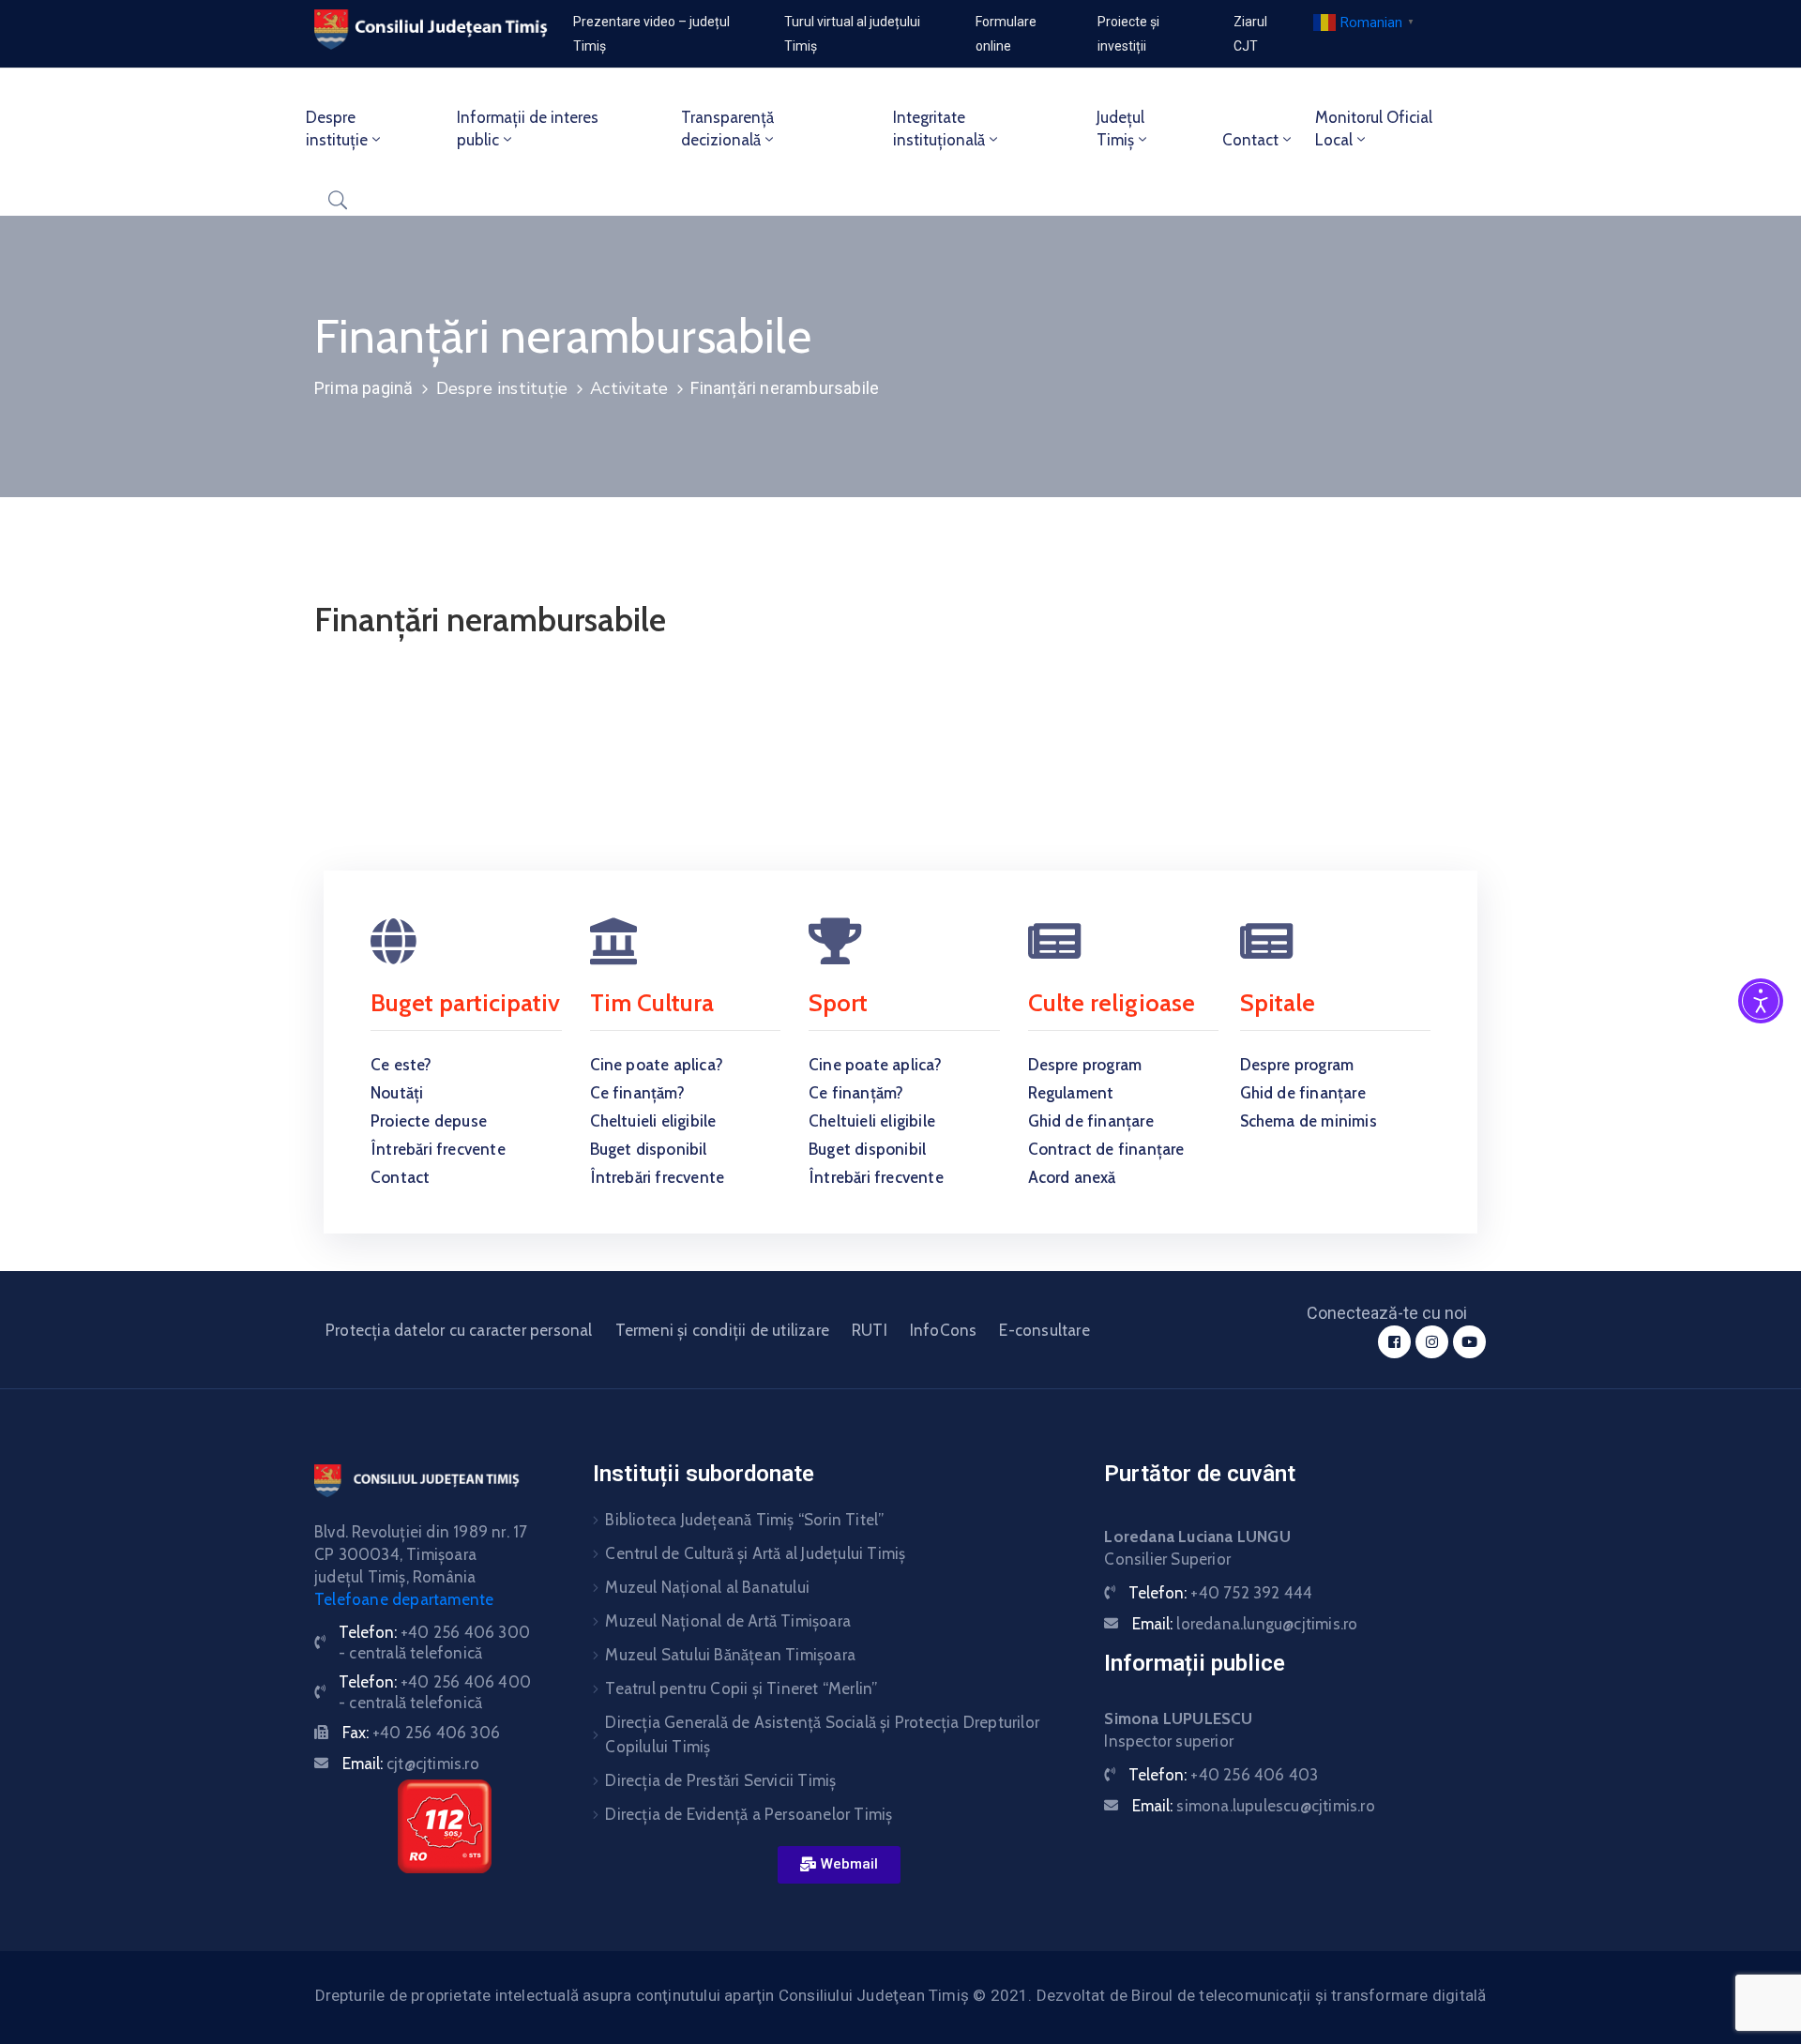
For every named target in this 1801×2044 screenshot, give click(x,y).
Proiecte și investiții (1128, 34)
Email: (411, 1764)
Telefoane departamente (404, 1599)
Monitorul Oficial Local (1374, 129)
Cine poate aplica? (657, 1065)
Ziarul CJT (1250, 34)
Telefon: (1220, 1593)
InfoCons (944, 1330)
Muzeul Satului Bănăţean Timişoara (730, 1655)
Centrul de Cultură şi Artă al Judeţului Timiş (755, 1553)
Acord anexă (1072, 1177)
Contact (1250, 140)
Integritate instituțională (939, 129)
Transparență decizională (727, 129)
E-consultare (1044, 1330)
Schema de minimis (1309, 1121)
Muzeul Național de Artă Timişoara (728, 1621)
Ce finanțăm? (637, 1093)
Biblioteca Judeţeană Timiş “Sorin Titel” (744, 1520)
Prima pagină (363, 388)
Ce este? (401, 1065)
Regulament (1071, 1093)
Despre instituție (337, 129)
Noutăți (397, 1093)
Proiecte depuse (429, 1121)
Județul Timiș (1120, 129)
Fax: (421, 1733)
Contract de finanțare (1106, 1149)
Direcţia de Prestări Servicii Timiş (720, 1780)
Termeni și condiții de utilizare (722, 1330)
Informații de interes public (528, 129)
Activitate (629, 388)
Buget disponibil (649, 1149)
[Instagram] (1432, 1342)
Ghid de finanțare (1091, 1121)
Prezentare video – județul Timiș (651, 34)
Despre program (1085, 1065)
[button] (839, 1865)
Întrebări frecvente (438, 1149)
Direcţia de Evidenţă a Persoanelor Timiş (749, 1814)
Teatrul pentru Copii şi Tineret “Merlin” (741, 1688)
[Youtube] (1469, 1342)
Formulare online (1006, 34)
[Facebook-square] (1394, 1342)
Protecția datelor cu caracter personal (459, 1330)
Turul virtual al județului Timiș (852, 34)
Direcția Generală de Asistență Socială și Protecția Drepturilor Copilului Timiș (822, 1734)
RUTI (870, 1330)
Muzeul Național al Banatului (707, 1587)
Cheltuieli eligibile (653, 1121)
